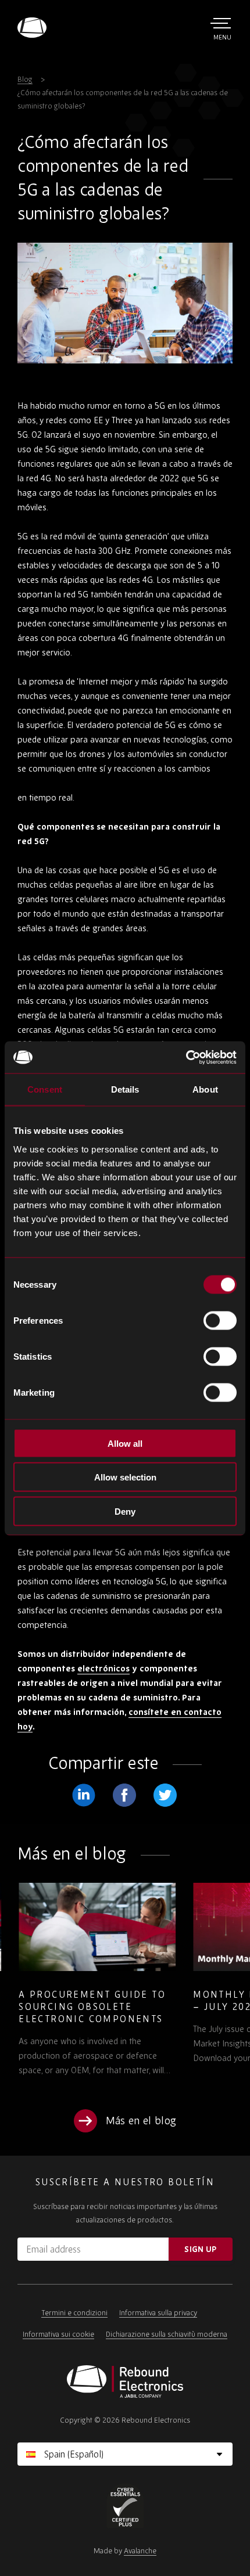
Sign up (200, 2249)
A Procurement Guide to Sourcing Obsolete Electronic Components (91, 2006)
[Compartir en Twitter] (165, 1795)
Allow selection (125, 1477)
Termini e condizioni (74, 2313)
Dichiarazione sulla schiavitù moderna (167, 2334)
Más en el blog (141, 2121)
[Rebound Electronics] (32, 28)
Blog (25, 79)
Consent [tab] (45, 1089)
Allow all (125, 1443)
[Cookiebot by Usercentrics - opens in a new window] (186, 1057)
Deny (125, 1511)
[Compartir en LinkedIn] (84, 1795)
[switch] (220, 1320)
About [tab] (205, 1089)
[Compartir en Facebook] (124, 1795)
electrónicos (103, 1668)
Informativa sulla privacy (158, 2313)
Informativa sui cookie (58, 2334)
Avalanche (140, 2551)
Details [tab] (125, 1089)
